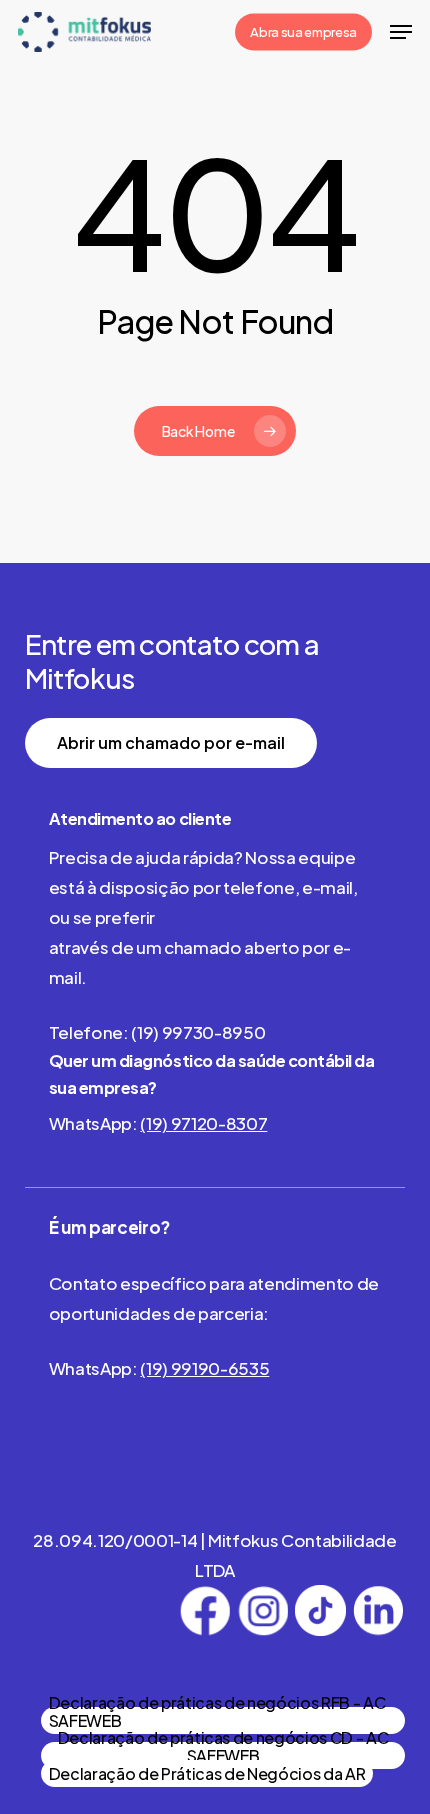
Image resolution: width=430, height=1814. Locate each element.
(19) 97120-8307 (203, 1123)
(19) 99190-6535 (204, 1368)
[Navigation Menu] (401, 32)
